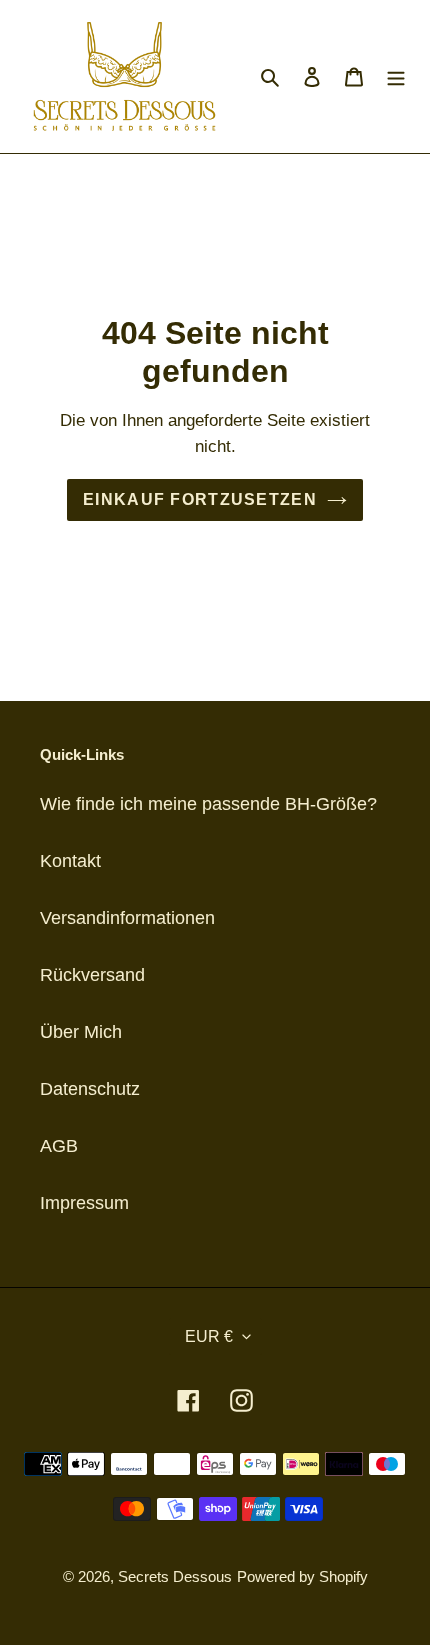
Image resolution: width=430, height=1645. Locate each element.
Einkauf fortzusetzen (200, 499)
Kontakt (70, 861)
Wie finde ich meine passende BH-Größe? (208, 804)
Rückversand (92, 975)
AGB (59, 1146)
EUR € (209, 1336)
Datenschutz (90, 1089)
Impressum (84, 1203)
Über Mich (81, 1032)
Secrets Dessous (175, 1576)
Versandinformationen (127, 918)
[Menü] (396, 76)
